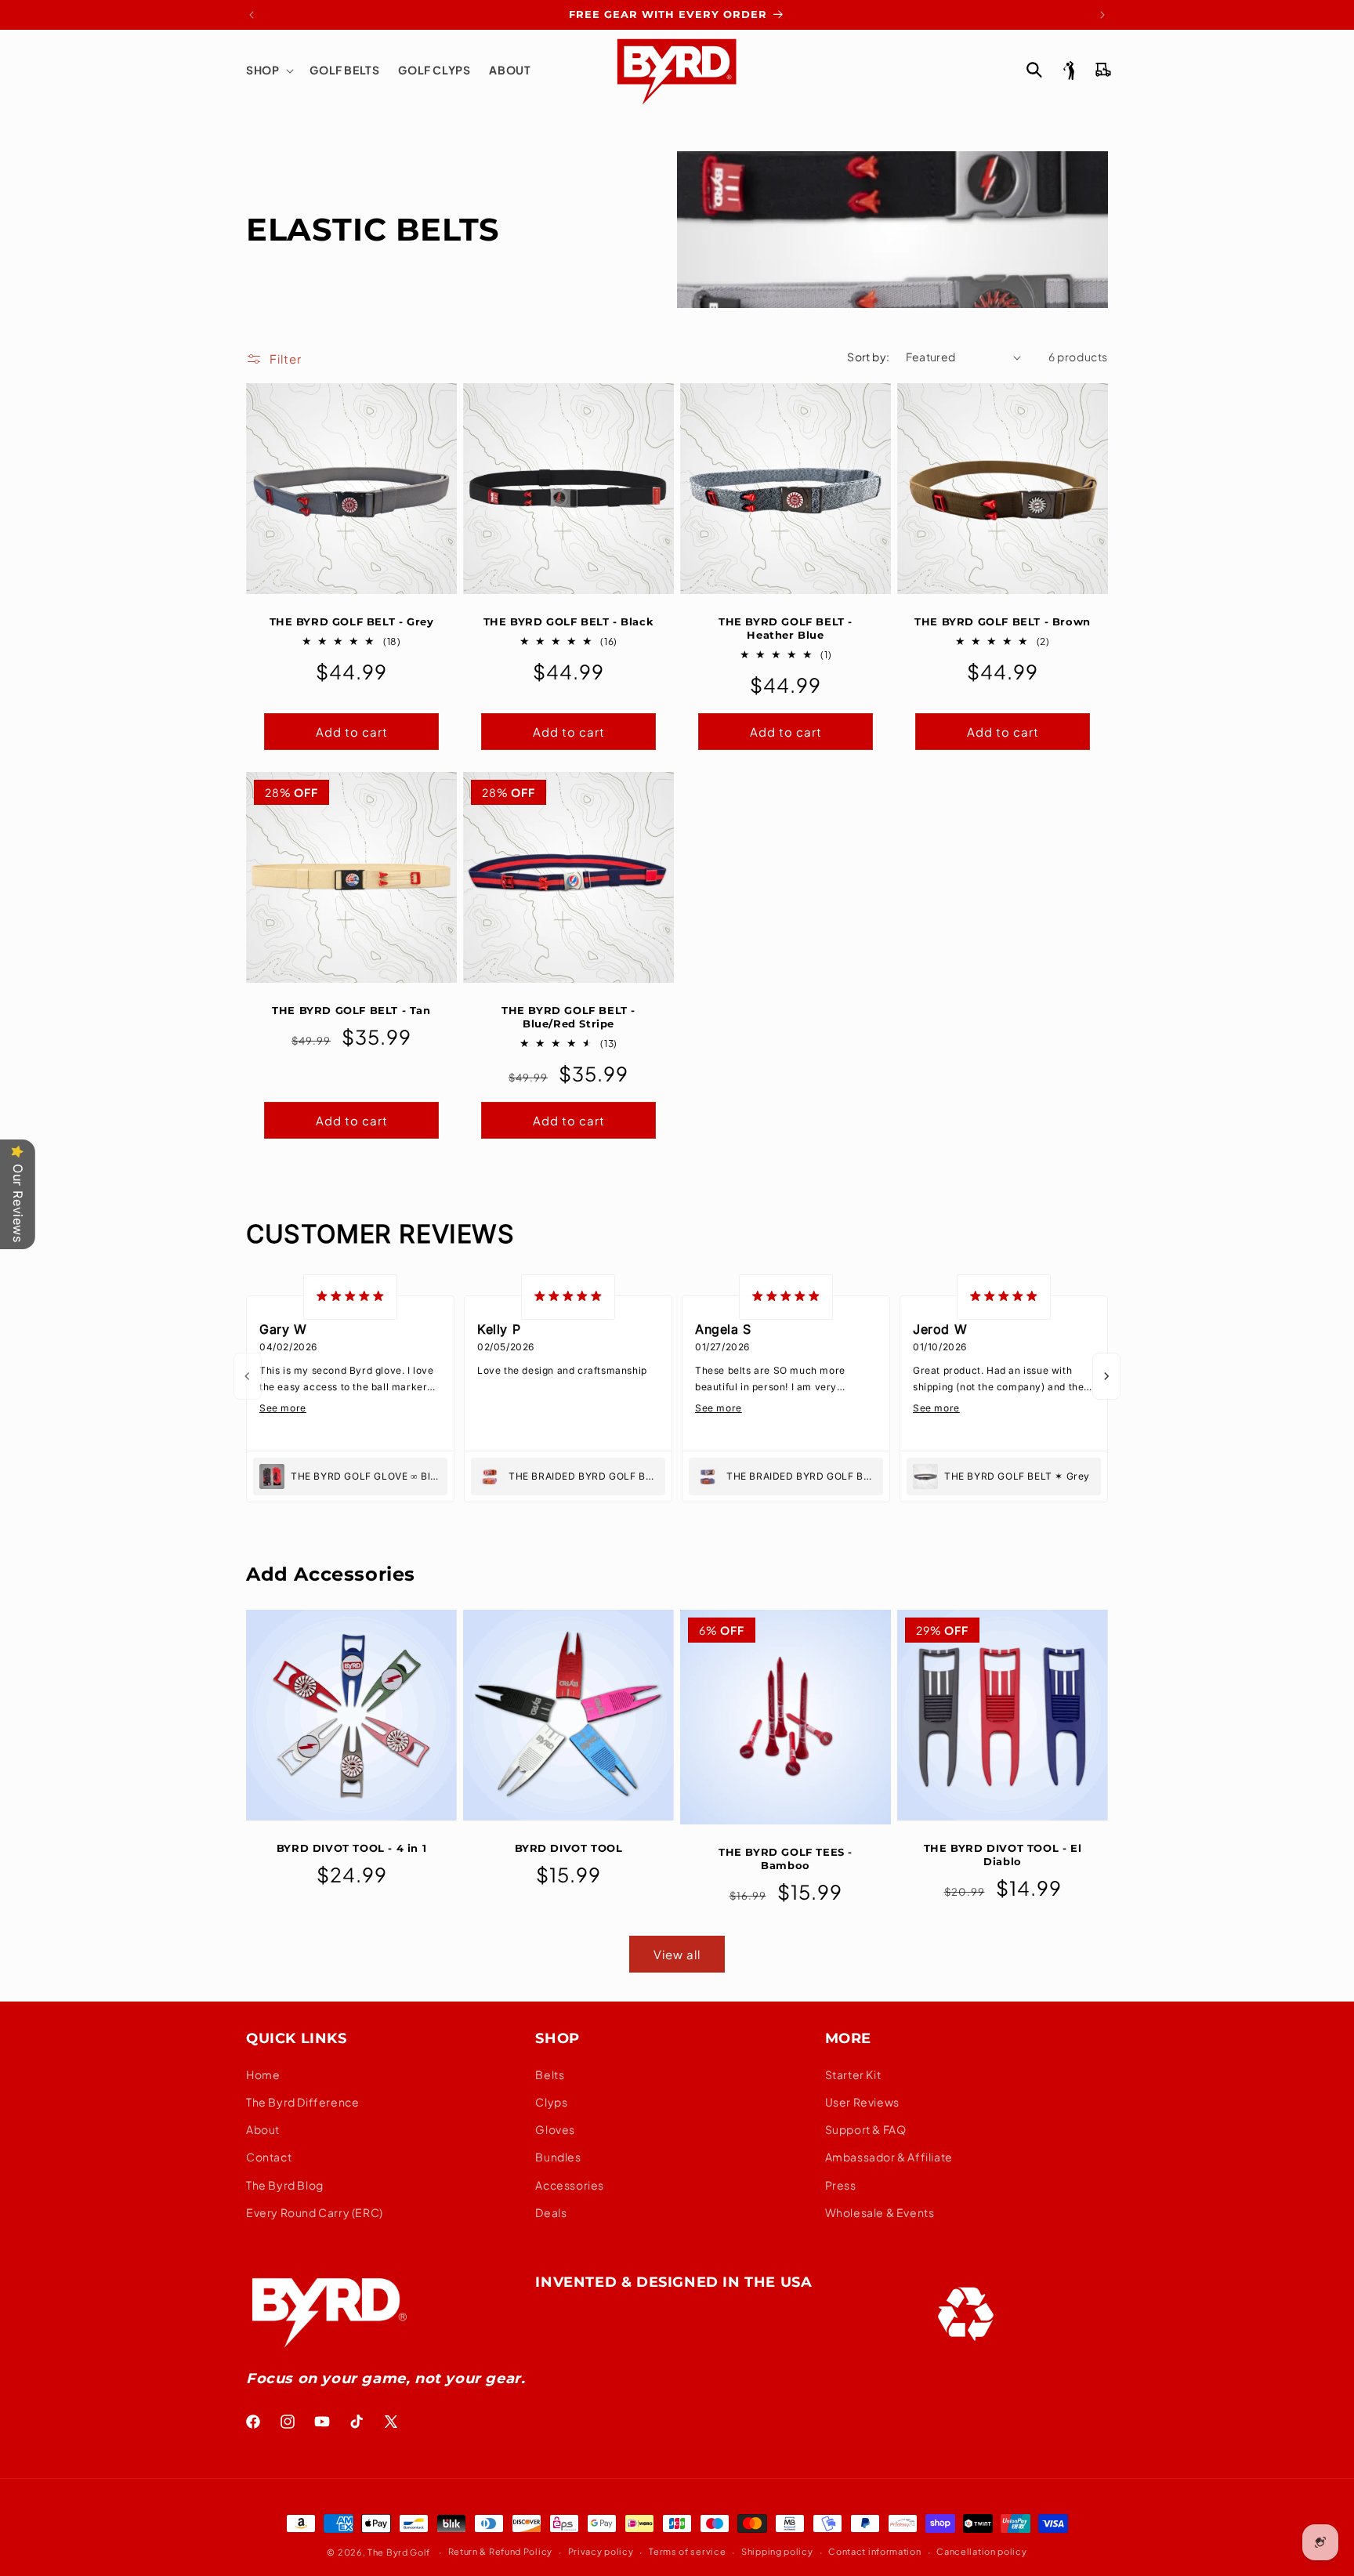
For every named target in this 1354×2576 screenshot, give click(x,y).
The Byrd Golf (399, 2552)
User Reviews (862, 2102)
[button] (268, 70)
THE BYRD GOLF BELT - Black (569, 621)
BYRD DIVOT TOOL (569, 1848)
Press (841, 2185)
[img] (350, 1297)
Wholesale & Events (880, 2212)
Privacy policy (601, 2551)
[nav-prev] (248, 1376)
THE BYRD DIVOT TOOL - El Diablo (1003, 1855)
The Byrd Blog (285, 2185)
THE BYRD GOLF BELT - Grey (352, 621)
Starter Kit (853, 2074)
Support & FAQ (866, 2129)
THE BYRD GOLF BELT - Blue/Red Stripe (568, 1017)
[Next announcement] (1102, 15)
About (263, 2129)
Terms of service (687, 2551)
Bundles (558, 2157)
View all (677, 1954)
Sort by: (868, 357)
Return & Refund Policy (500, 2551)
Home (263, 2074)
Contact (269, 2157)
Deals (551, 2212)
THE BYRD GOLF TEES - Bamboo (786, 1859)
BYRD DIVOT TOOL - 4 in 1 (351, 1848)
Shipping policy (777, 2551)
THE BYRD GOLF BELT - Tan (351, 1010)
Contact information (874, 2551)
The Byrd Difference (302, 2102)
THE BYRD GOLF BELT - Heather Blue (786, 628)
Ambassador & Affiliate (889, 2157)
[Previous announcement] (252, 15)
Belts (550, 2074)
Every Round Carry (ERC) (315, 2212)
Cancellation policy (981, 2551)
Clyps (551, 2102)
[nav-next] (1106, 1376)
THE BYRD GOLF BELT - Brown (1003, 621)
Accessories (570, 2185)
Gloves (555, 2129)
